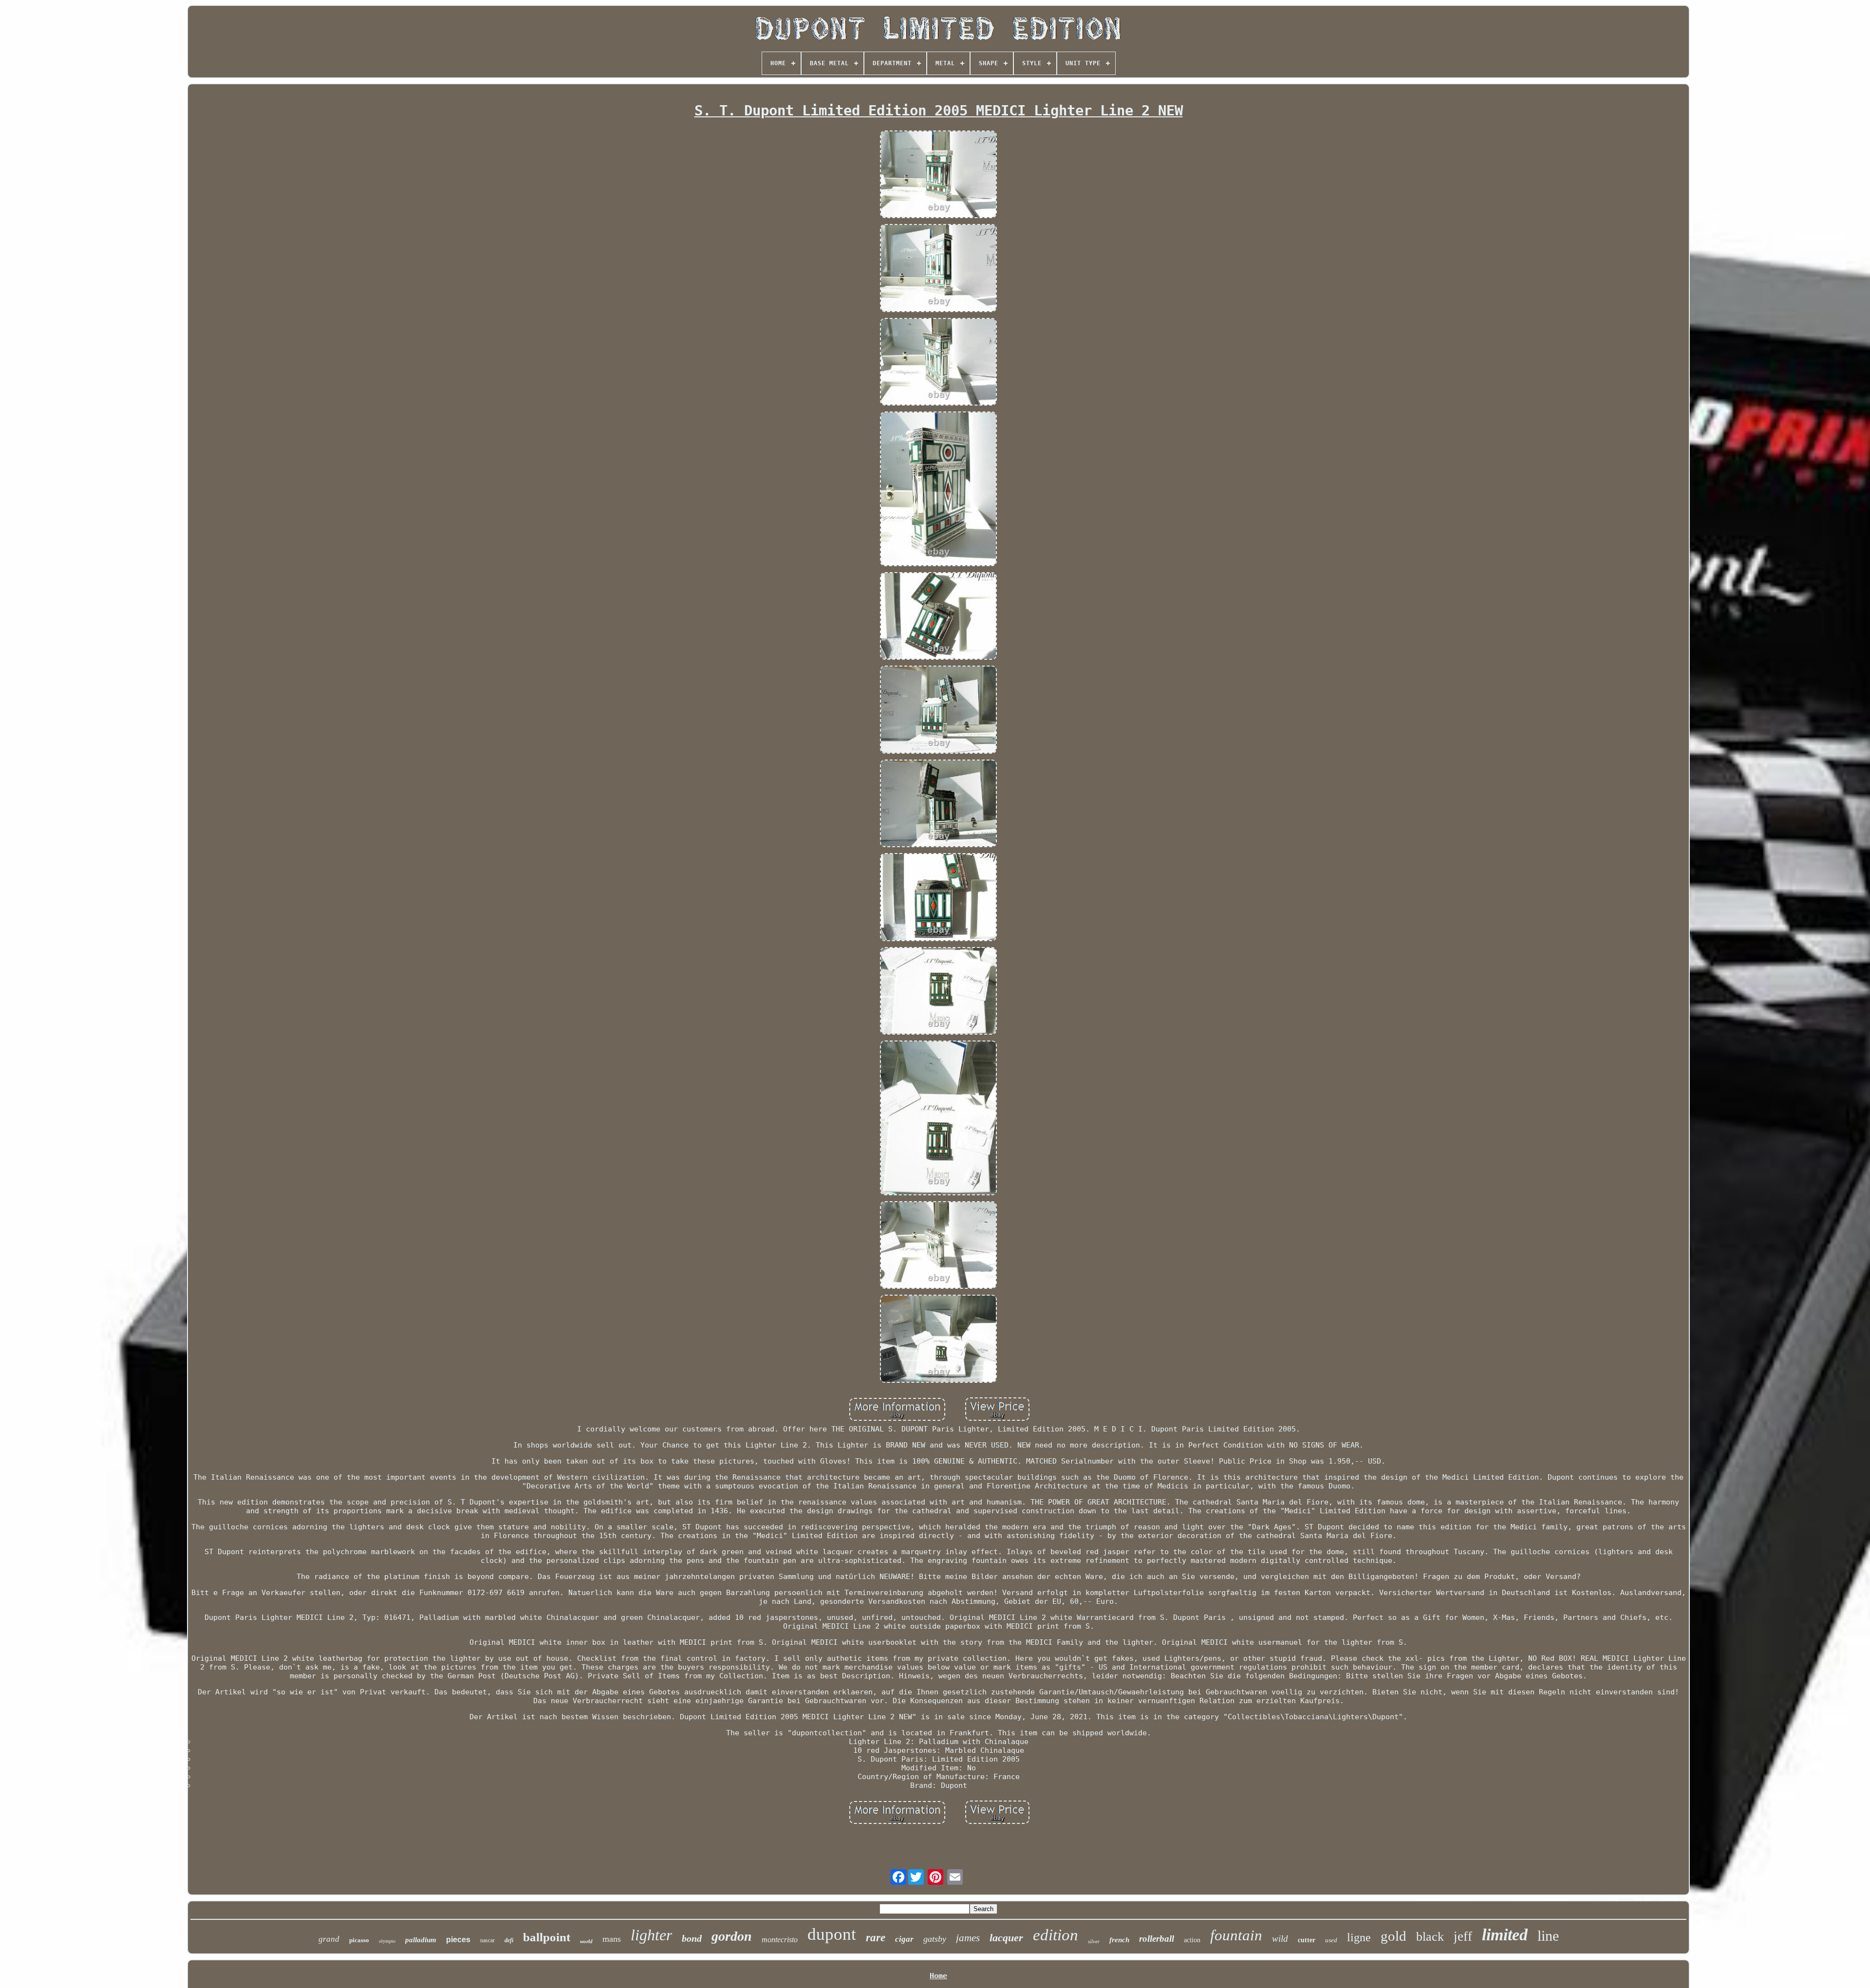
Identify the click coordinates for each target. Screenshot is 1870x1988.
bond (692, 1938)
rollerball (1157, 1939)
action (1192, 1940)
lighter (651, 1935)
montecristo (780, 1940)
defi (509, 1940)
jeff (1463, 1936)
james (968, 1938)
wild (1280, 1939)
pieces (458, 1940)
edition (1056, 1935)
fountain (1236, 1935)
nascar (487, 1940)
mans (612, 1939)
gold (1393, 1936)
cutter (1307, 1940)
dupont (832, 1934)
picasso (359, 1940)
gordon (732, 1936)
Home (938, 1976)
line (1548, 1936)
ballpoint (547, 1937)
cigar (904, 1939)
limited (1505, 1935)
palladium (421, 1940)
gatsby (935, 1939)
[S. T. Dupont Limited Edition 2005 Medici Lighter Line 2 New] (938, 175)
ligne (1359, 1937)
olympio (387, 1941)
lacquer (1006, 1938)
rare (876, 1938)
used (1331, 1940)
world (586, 1941)
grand (329, 1939)
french (1119, 1940)
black (1430, 1937)
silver (1094, 1941)
